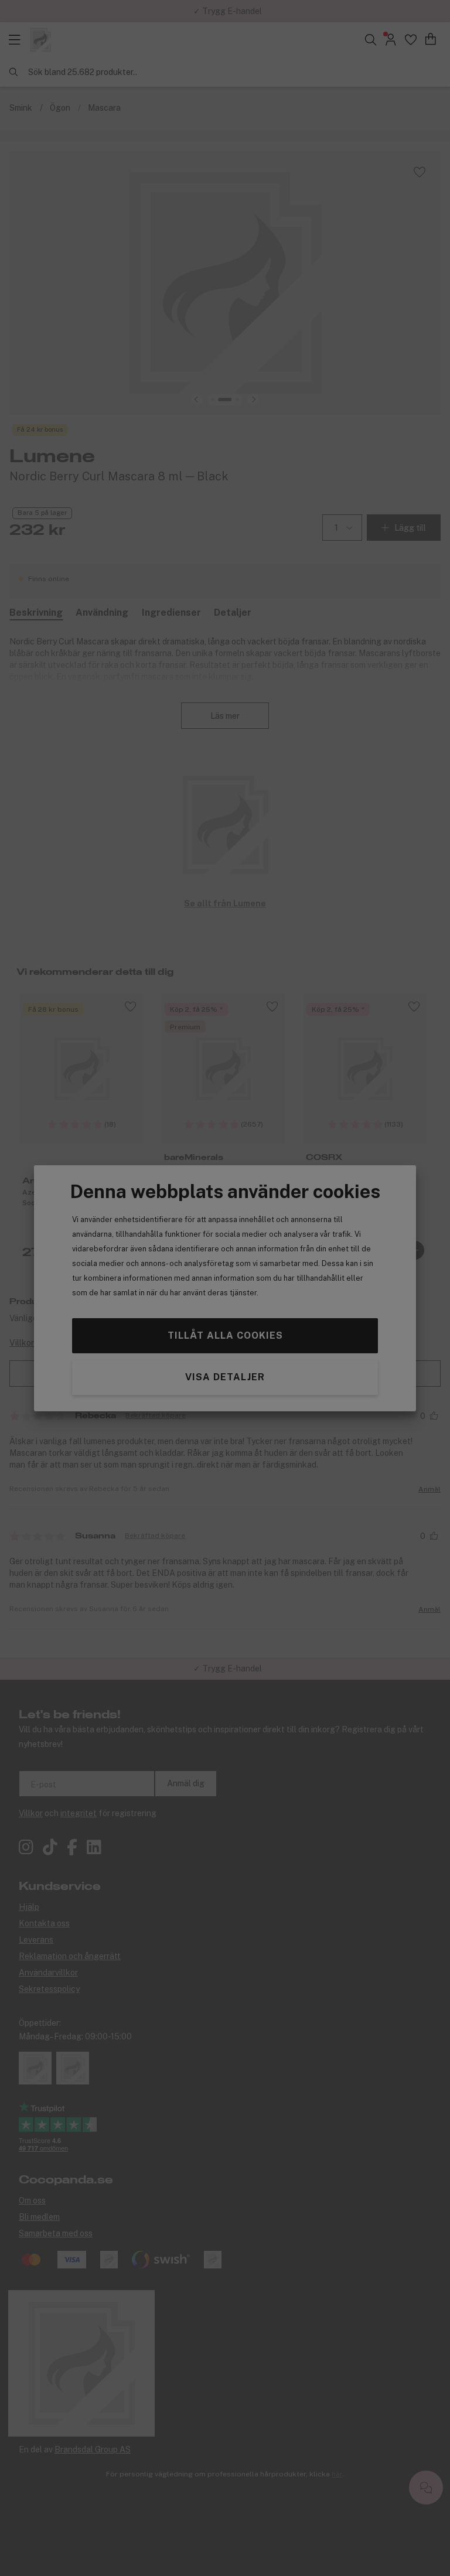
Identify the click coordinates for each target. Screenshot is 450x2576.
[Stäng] (318, 1185)
